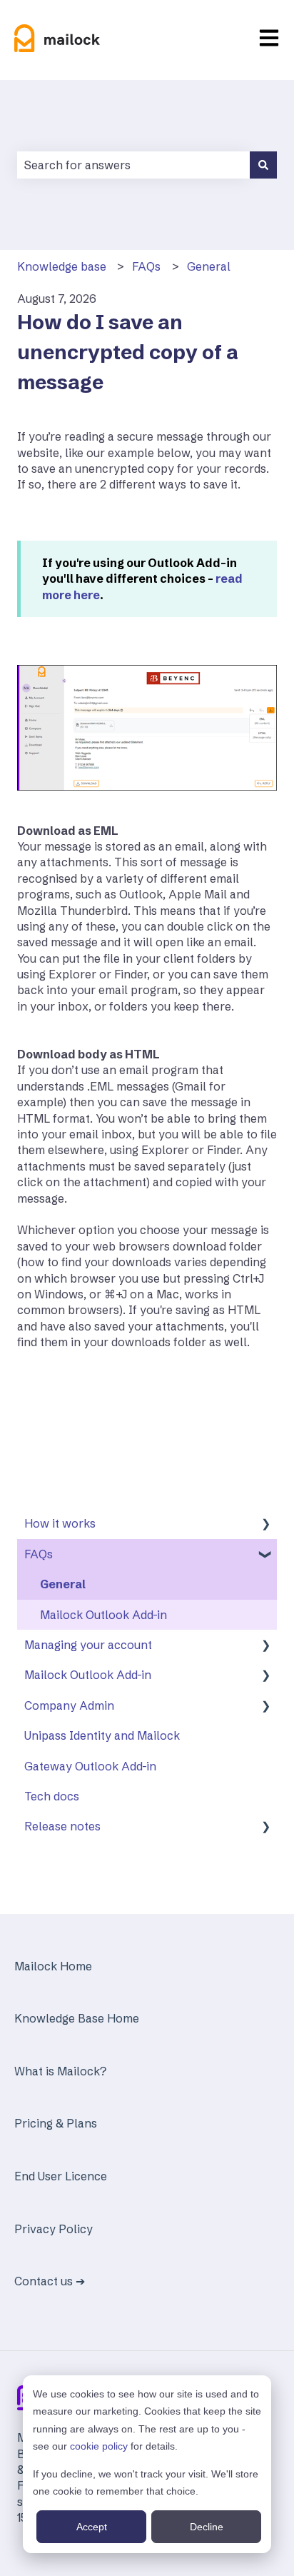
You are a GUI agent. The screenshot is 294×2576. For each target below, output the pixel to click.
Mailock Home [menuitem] (53, 1966)
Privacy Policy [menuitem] (54, 2229)
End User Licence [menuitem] (61, 2176)
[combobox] (133, 165)
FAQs (146, 266)
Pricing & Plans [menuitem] (56, 2123)
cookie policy (99, 2446)
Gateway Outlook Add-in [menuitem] (90, 1766)
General (209, 266)
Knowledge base (62, 266)
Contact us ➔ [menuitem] (50, 2281)
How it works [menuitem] (60, 1523)
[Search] (263, 165)
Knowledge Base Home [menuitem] (77, 2018)
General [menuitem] (63, 1584)
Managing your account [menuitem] (88, 1645)
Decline (207, 2527)
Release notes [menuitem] (62, 1826)
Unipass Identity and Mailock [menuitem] (102, 1735)
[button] (265, 1524)
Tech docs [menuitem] (52, 1796)
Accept (92, 2527)
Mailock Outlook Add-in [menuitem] (103, 1615)
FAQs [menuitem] (39, 1554)
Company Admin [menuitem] (69, 1705)
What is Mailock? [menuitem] (60, 2071)
